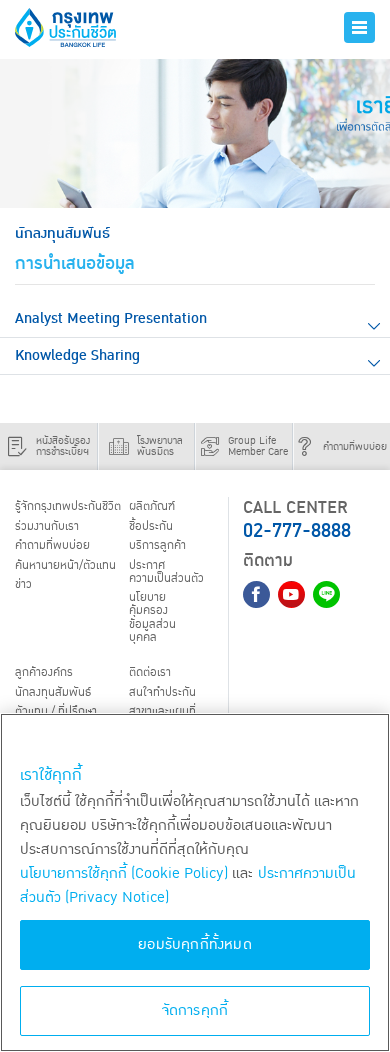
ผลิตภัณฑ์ (152, 506)
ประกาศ (166, 572)
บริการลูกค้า (157, 545)
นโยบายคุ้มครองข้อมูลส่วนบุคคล (152, 617)
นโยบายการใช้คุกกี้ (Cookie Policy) (124, 873)
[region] (195, 882)
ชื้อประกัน (151, 526)
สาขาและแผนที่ (162, 711)
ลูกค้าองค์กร (44, 672)
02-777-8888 (297, 531)
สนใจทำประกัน (162, 692)
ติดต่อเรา (150, 672)
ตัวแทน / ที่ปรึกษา (56, 711)
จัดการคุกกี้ (195, 1010)
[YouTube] (291, 594)
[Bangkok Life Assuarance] (83, 27)
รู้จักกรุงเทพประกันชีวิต (68, 506)
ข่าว (23, 584)
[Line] (326, 594)
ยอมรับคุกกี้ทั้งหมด (195, 944)
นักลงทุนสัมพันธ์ (53, 692)
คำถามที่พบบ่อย (52, 545)
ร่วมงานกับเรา (47, 526)
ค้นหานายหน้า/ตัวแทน (65, 565)
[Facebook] (256, 594)
